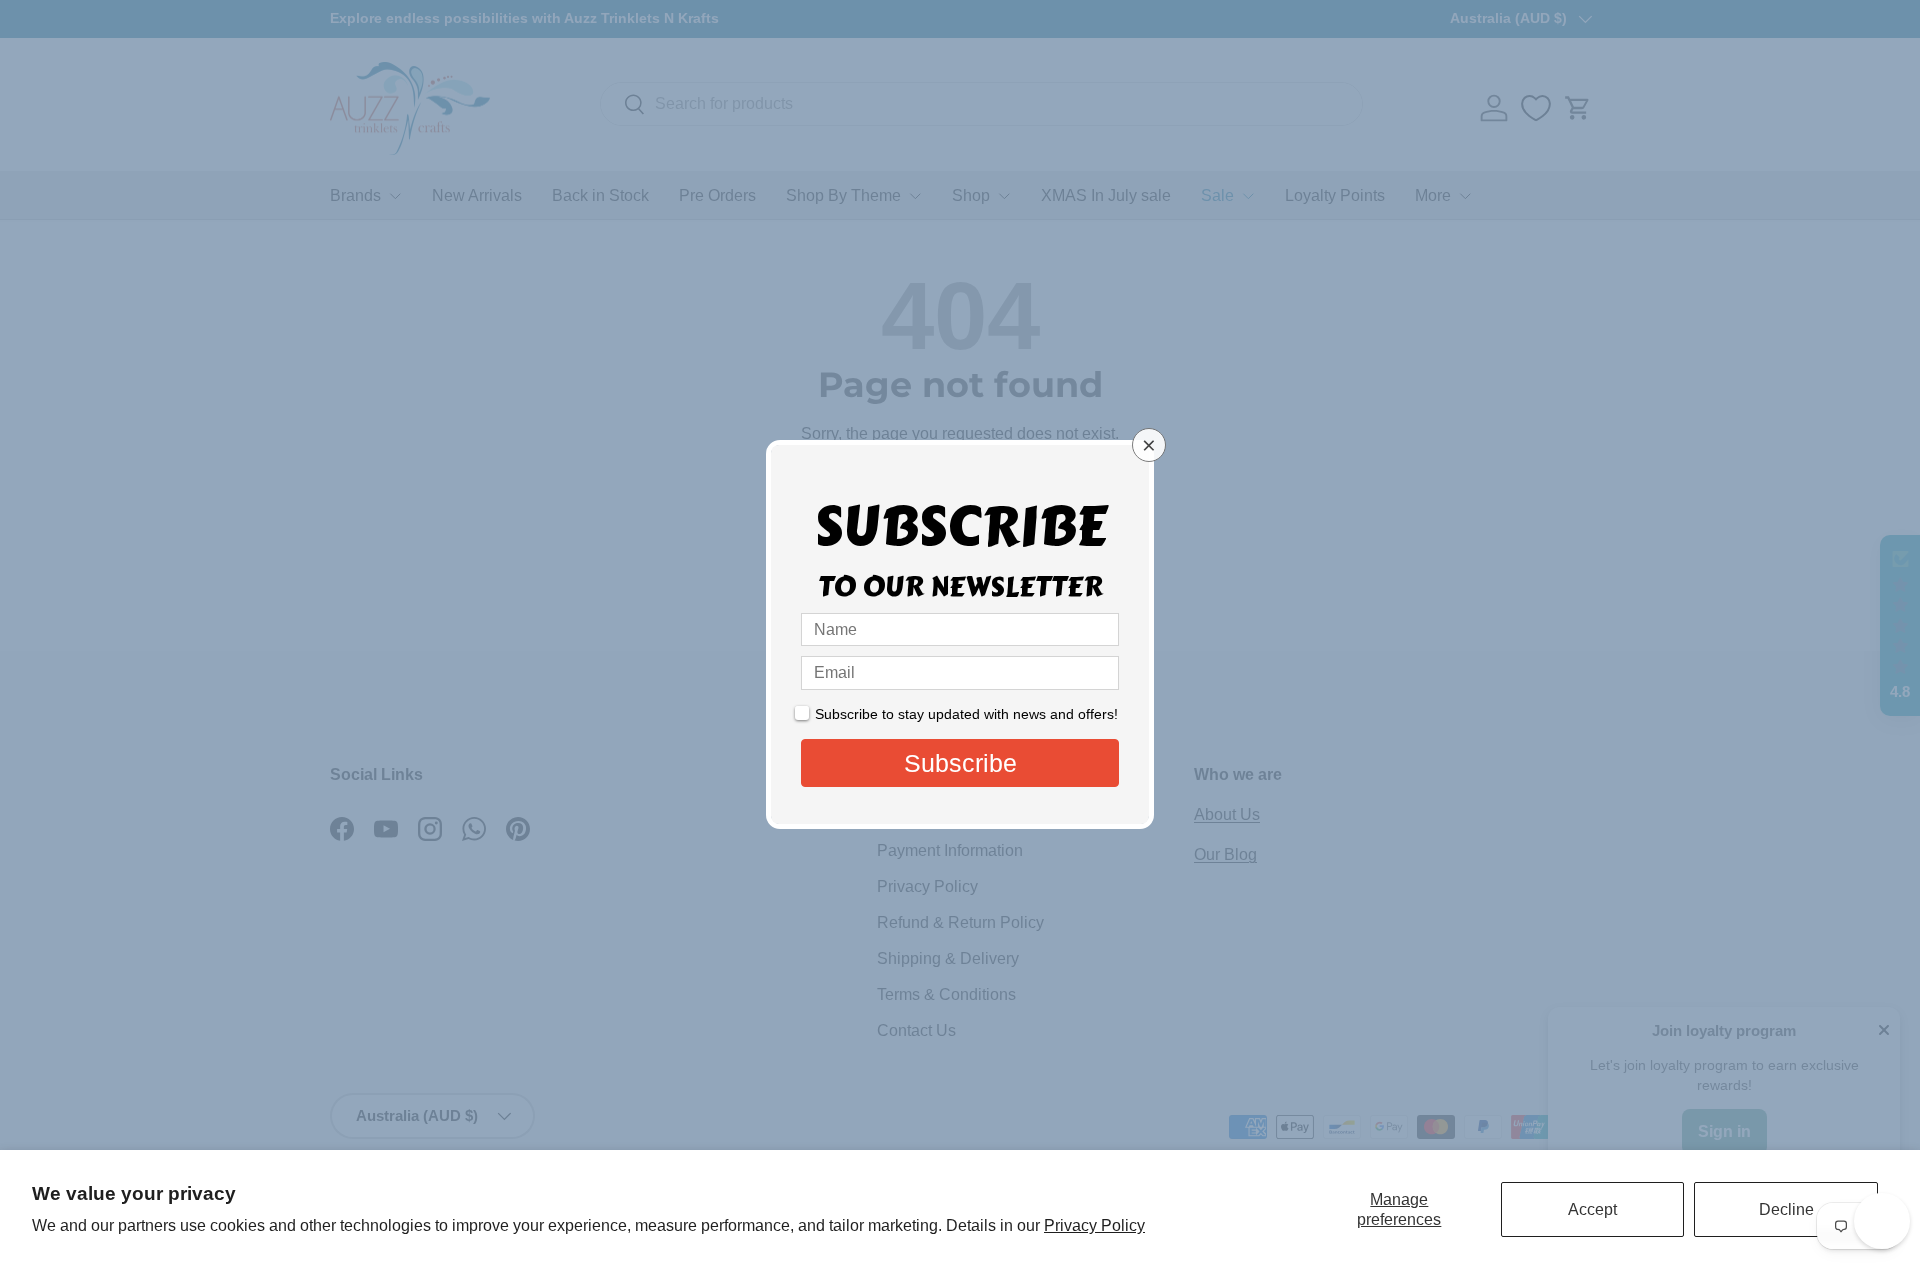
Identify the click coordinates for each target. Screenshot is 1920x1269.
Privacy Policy (1094, 1225)
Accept (1592, 1209)
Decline (1786, 1209)
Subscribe (960, 763)
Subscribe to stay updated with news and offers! (966, 714)
